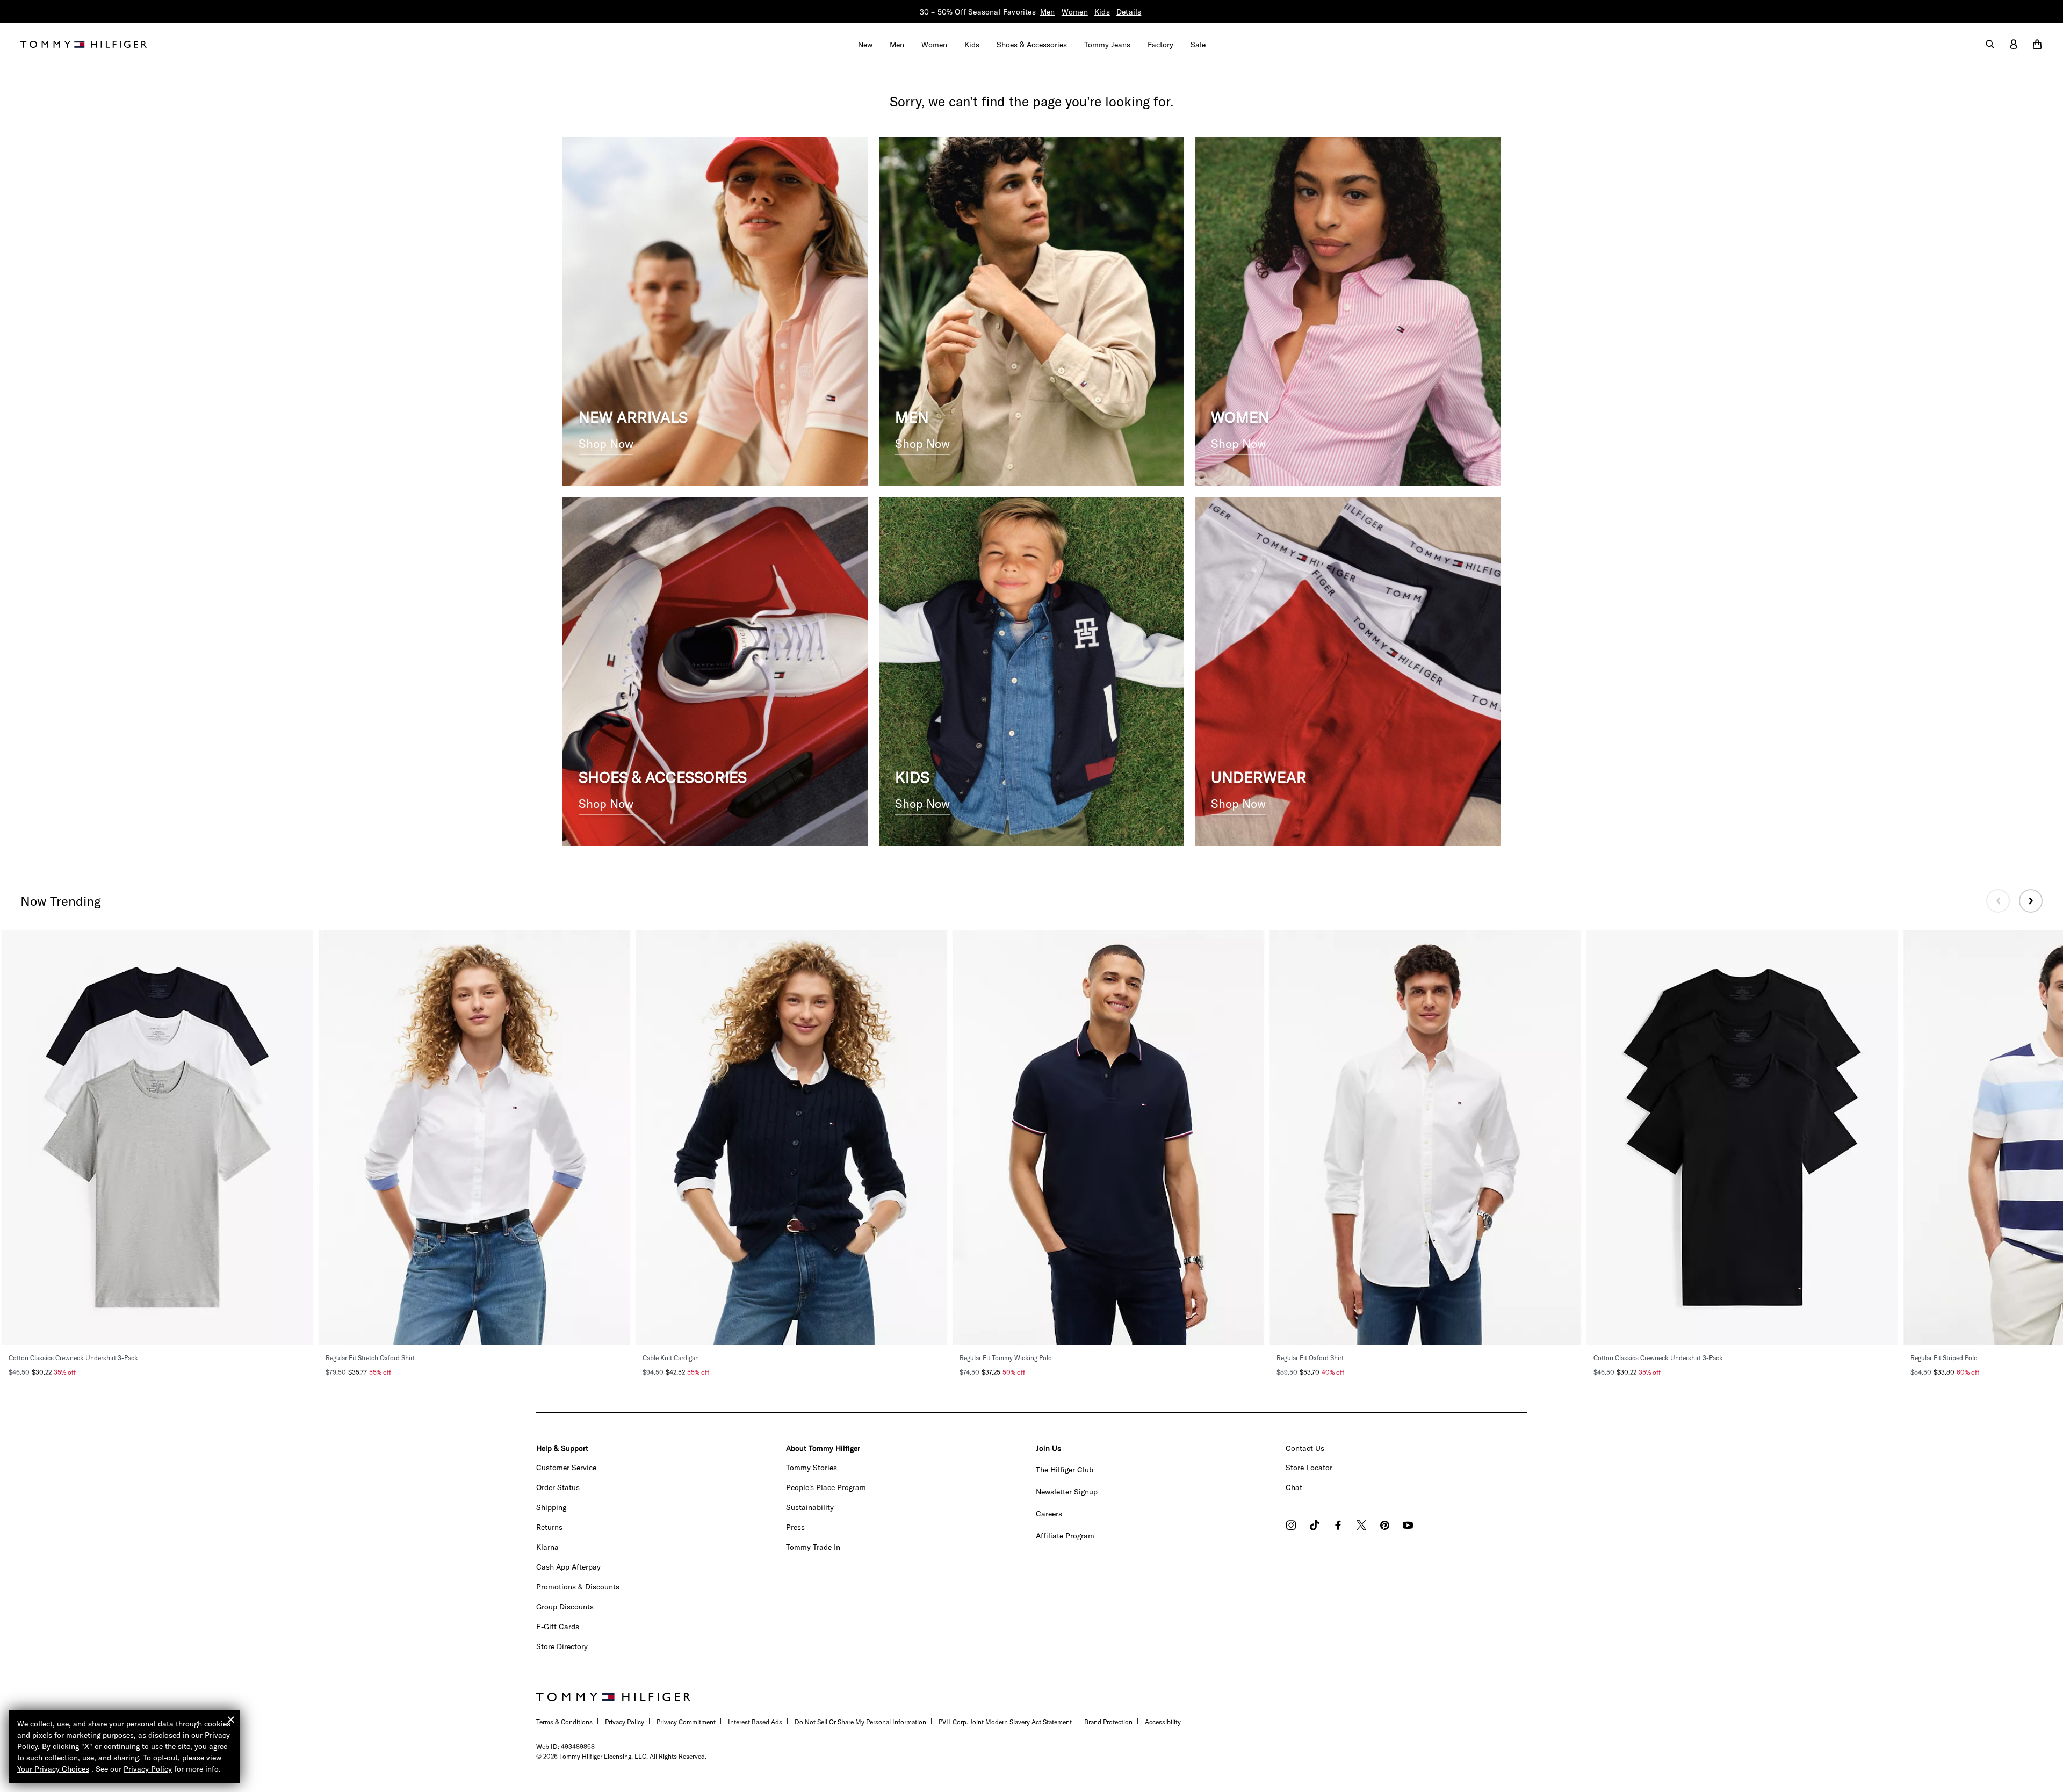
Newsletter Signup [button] (1067, 1492)
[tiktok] (1315, 1526)
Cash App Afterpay (568, 1567)
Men (1048, 12)
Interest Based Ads (755, 1722)
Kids (1102, 12)
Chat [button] (1294, 1487)
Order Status (558, 1487)
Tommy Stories (812, 1468)
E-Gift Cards (558, 1627)
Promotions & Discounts (578, 1587)
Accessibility (1163, 1722)
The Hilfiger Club (1065, 1470)
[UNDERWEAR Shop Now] (1348, 670)
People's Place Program (826, 1487)
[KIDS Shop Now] (1032, 670)
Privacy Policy (625, 1722)
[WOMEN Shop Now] (1348, 310)
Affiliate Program (1065, 1536)
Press (795, 1527)
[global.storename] (84, 44)
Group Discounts (565, 1607)
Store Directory (562, 1646)
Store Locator (1309, 1468)
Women (1075, 12)
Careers (1049, 1514)
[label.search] (1990, 45)
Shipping (551, 1507)
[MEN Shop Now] (1032, 310)
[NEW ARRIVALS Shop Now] (715, 310)
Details (1129, 12)
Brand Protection (1108, 1722)
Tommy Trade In (813, 1547)
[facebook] (1338, 1526)
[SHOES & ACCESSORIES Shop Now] (715, 670)
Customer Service (566, 1468)
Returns (549, 1527)
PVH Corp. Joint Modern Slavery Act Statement (1005, 1722)
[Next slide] (2031, 901)
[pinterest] (1385, 1526)
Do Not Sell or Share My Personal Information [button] (860, 1722)
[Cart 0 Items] (2037, 45)
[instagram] (1291, 1526)
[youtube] (1408, 1526)
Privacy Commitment (686, 1722)
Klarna (547, 1547)
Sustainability (810, 1507)
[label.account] (2014, 45)
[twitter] (1361, 1526)
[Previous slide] (1998, 901)
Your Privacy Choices (53, 1769)
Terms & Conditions (564, 1722)
